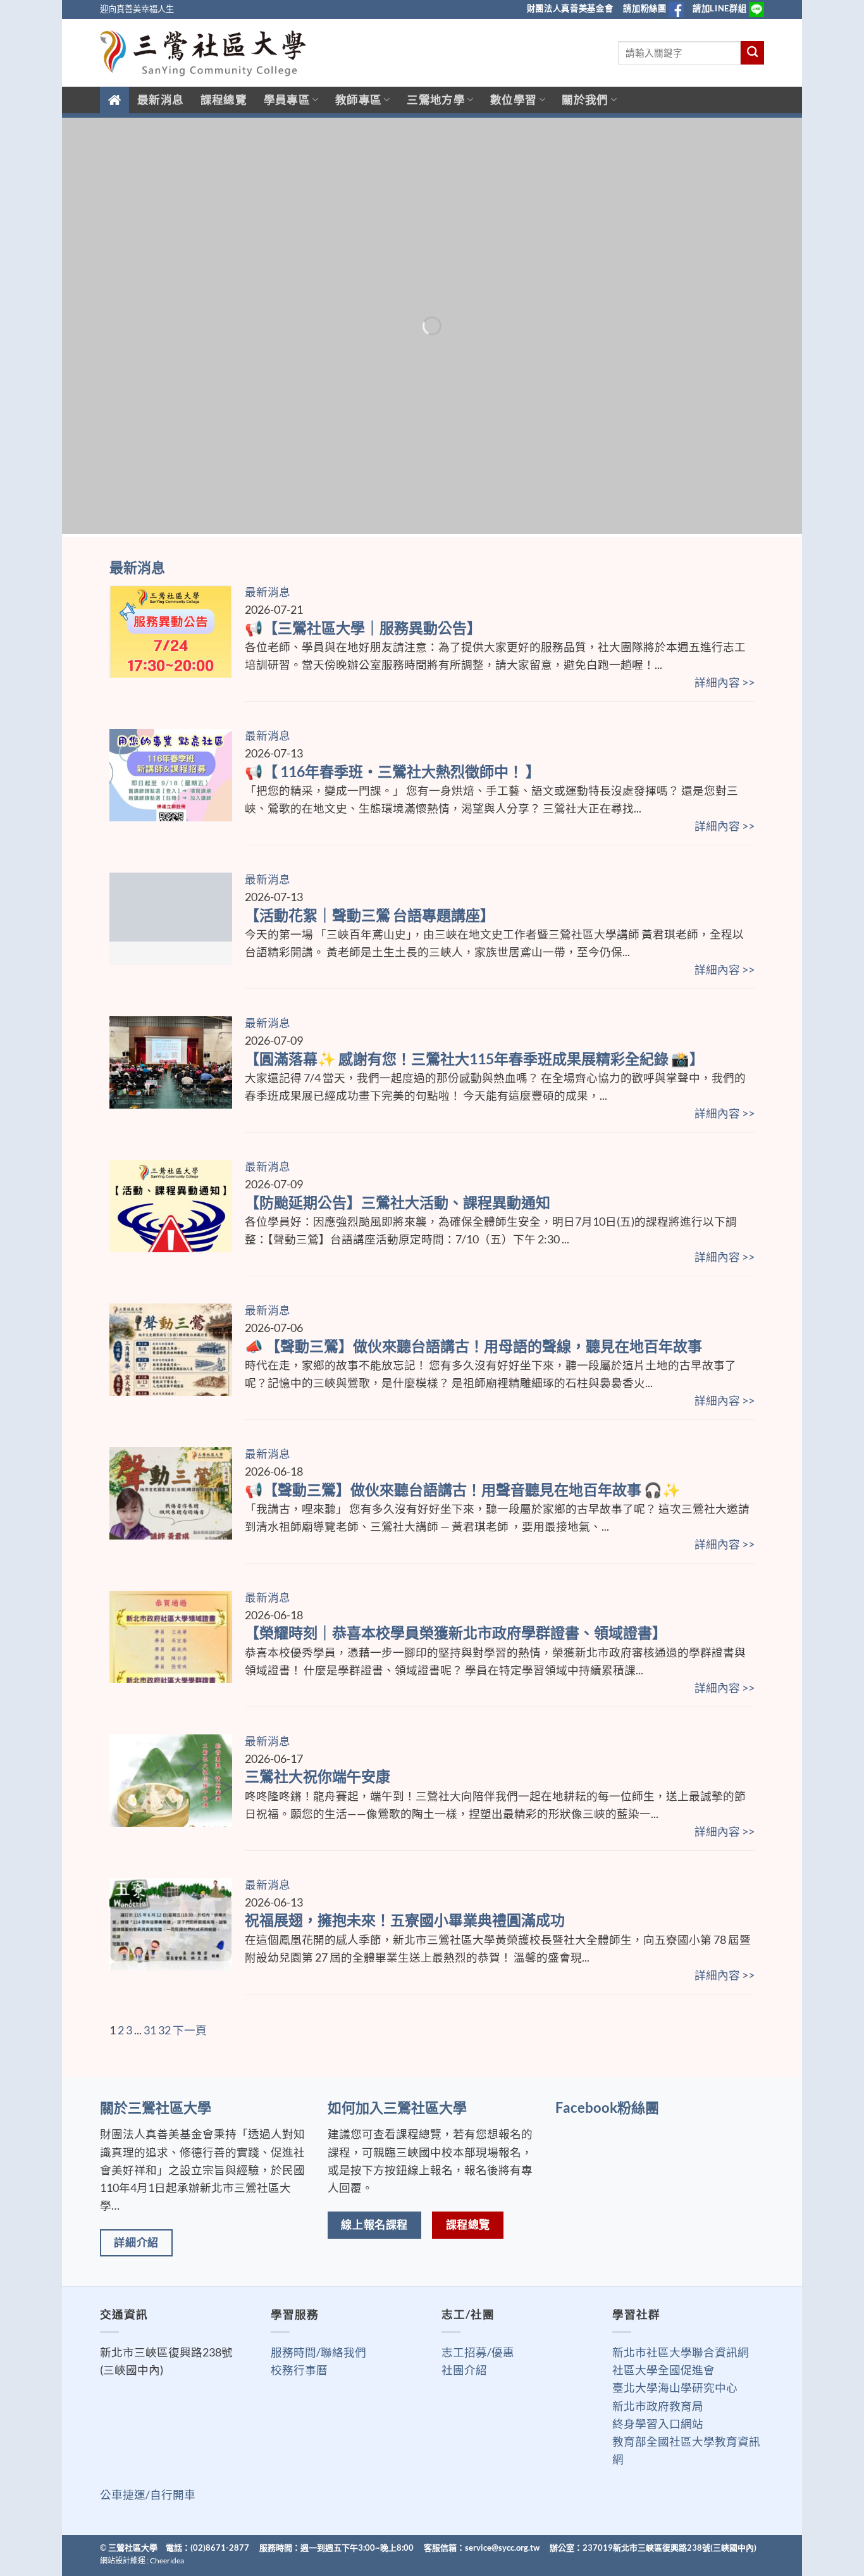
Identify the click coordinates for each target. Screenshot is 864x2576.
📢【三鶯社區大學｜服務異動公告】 (363, 628)
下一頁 (190, 2030)
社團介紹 (464, 2370)
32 (164, 2030)
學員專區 (287, 100)
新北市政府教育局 (658, 2406)
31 (150, 2030)
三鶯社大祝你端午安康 (318, 1776)
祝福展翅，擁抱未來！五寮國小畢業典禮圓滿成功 (405, 1920)
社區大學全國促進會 (663, 2370)
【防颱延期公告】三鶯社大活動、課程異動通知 (398, 1202)
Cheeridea (167, 2560)
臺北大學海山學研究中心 (675, 2388)
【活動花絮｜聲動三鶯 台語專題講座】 (370, 915)
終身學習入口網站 (658, 2424)
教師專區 (358, 100)
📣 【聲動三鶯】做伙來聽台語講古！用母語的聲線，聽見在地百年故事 (473, 1346)
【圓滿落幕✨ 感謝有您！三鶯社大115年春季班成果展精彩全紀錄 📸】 (474, 1059)
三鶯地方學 (436, 100)
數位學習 (513, 100)
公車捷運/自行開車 (148, 2495)
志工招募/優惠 (478, 2352)
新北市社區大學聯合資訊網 (681, 2352)
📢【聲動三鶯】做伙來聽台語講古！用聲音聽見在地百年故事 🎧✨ (463, 1490)
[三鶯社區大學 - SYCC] (203, 53)
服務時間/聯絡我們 (318, 2352)
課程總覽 (224, 100)
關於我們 (585, 100)
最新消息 (160, 100)
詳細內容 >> (725, 682)
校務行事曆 (299, 2370)
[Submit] (752, 53)
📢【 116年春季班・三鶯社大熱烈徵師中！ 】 (392, 771)
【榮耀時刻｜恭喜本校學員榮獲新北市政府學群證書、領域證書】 (456, 1633)
